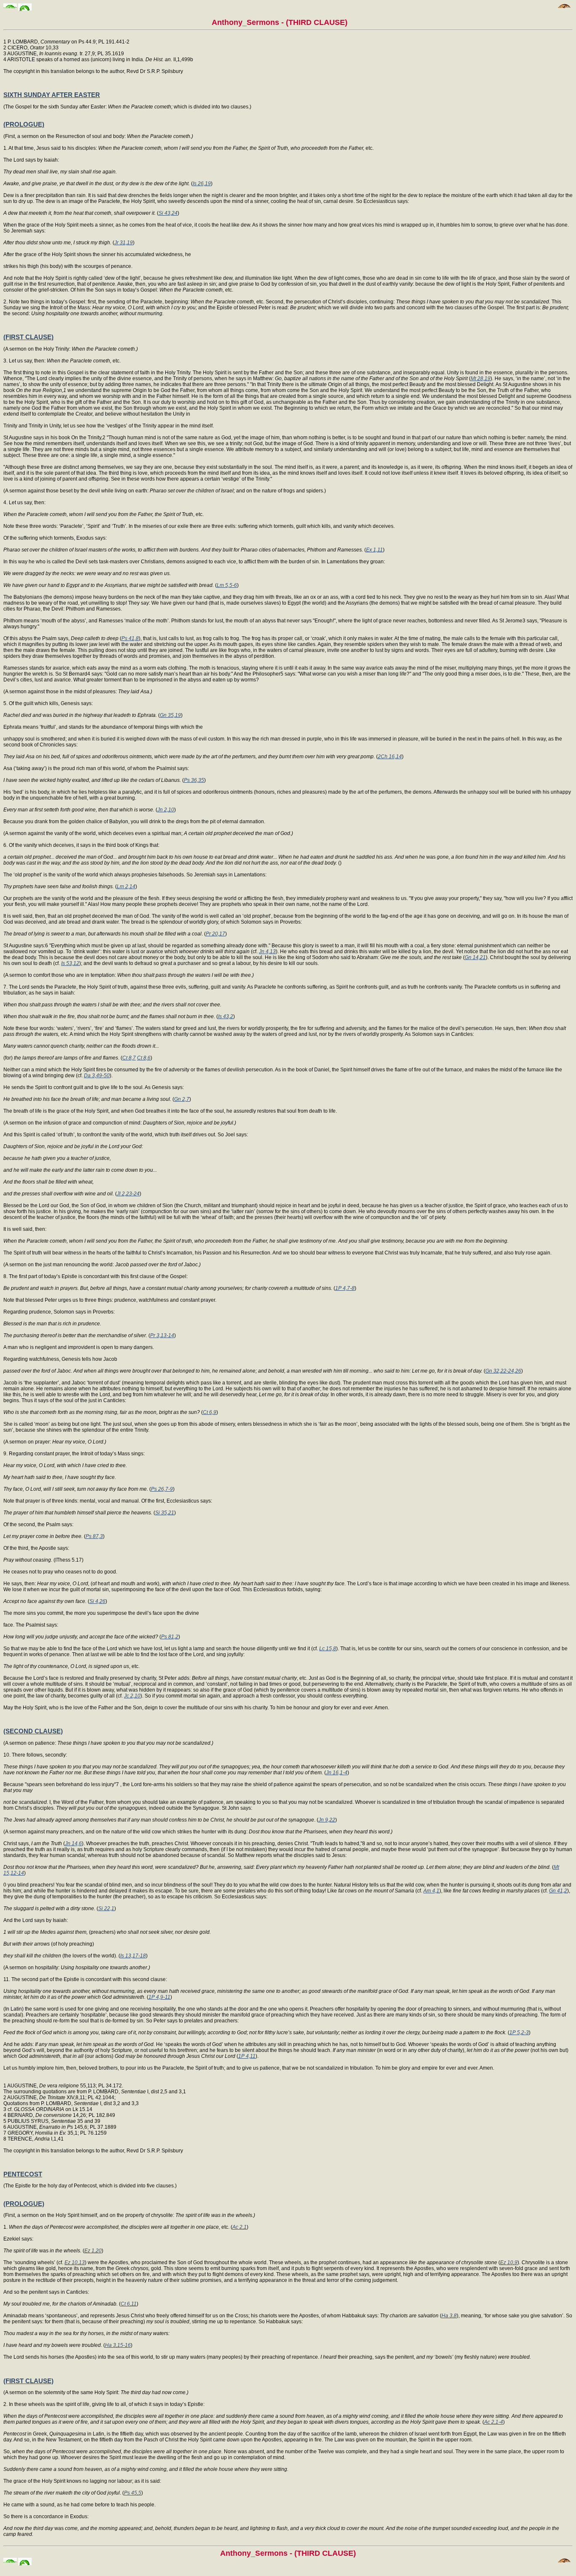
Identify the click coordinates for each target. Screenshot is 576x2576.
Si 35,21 (165, 1513)
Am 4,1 (431, 1891)
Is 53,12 (70, 963)
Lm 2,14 (126, 887)
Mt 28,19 (480, 378)
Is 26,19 (202, 184)
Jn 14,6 (73, 1843)
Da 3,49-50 (97, 1076)
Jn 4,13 (267, 951)
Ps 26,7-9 (162, 1489)
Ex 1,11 (374, 550)
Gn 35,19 (170, 715)
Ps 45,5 (133, 2493)
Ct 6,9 (210, 1412)
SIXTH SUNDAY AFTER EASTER (52, 95)
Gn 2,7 (182, 1099)
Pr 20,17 (215, 934)
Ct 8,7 (129, 1058)
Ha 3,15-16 (118, 2345)
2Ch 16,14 (390, 757)
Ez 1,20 (93, 2251)
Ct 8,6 (144, 1058)
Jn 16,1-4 (337, 1773)
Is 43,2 (226, 1016)
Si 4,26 (97, 1601)
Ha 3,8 (449, 2316)
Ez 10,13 (75, 2262)
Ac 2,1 (240, 2227)
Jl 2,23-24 (128, 1194)
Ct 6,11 (129, 2304)
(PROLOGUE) (24, 124)
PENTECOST (23, 2174)
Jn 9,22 (327, 1820)
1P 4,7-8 (345, 1288)
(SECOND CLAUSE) (33, 1731)
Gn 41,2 (558, 1891)
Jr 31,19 (124, 243)
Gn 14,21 (475, 957)
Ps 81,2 (170, 1637)
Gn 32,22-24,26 (503, 1371)
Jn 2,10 (166, 810)
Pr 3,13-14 (162, 1335)
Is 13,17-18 (133, 1956)
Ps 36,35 (194, 780)
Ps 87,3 (94, 1536)
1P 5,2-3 (519, 2033)
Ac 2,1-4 (494, 2422)
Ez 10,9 (509, 2262)
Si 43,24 (168, 213)
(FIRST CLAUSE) (28, 337)
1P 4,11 (247, 2056)
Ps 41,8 (130, 638)
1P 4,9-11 (159, 1997)
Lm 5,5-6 (227, 585)
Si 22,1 (106, 1908)
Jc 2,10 (132, 1696)
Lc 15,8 (328, 1649)
